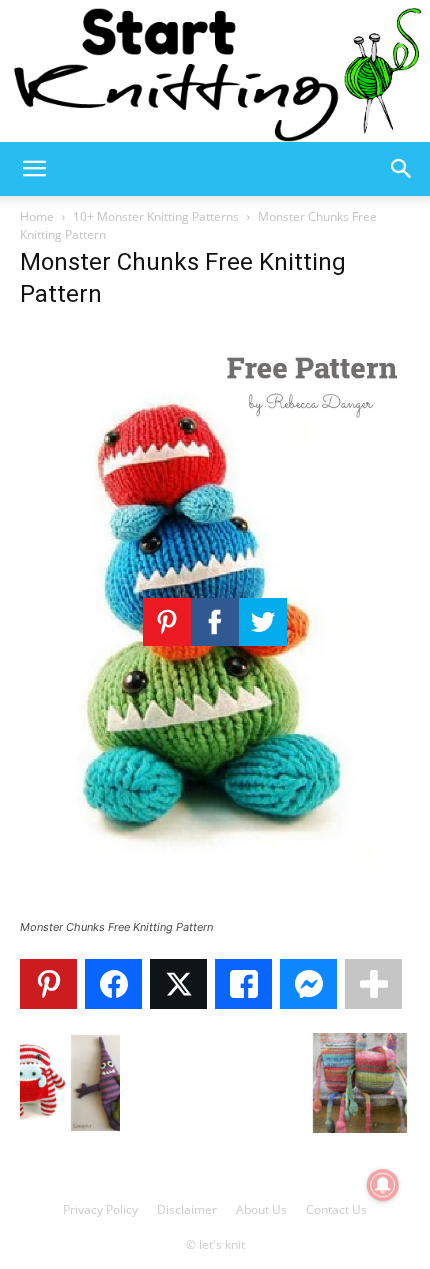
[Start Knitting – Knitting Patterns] (215, 71)
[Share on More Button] (373, 984)
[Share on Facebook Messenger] (308, 984)
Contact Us (336, 1209)
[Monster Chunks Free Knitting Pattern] (215, 908)
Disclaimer (187, 1209)
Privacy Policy (100, 1209)
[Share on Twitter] (178, 984)
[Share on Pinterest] (48, 984)
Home (37, 216)
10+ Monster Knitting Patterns (156, 216)
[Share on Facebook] (113, 984)
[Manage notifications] (383, 1185)
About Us (261, 1209)
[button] (34, 169)
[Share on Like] (243, 984)
